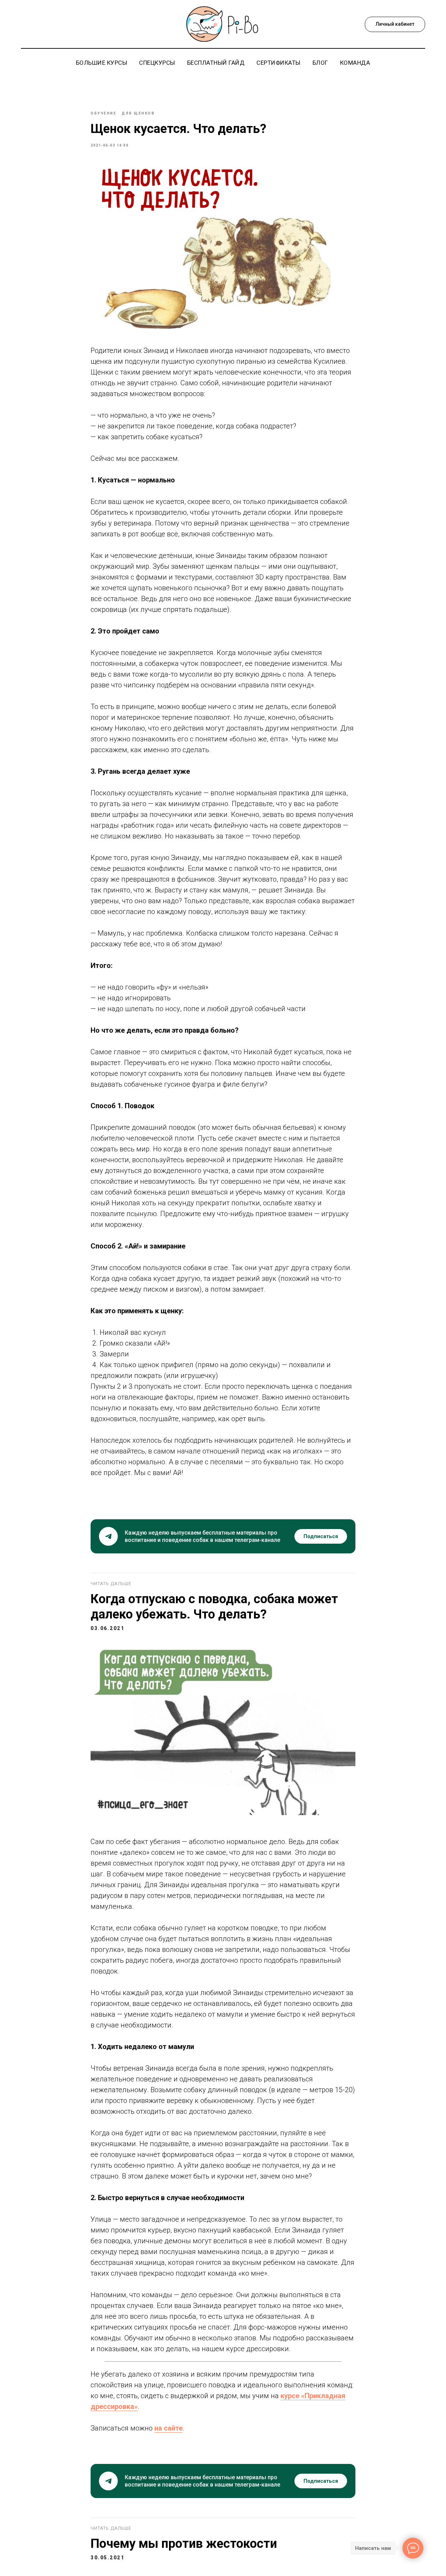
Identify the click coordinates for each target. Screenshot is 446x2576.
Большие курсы (102, 63)
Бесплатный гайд (216, 63)
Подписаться (321, 1536)
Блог (320, 63)
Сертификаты (279, 63)
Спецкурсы (157, 63)
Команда (355, 63)
